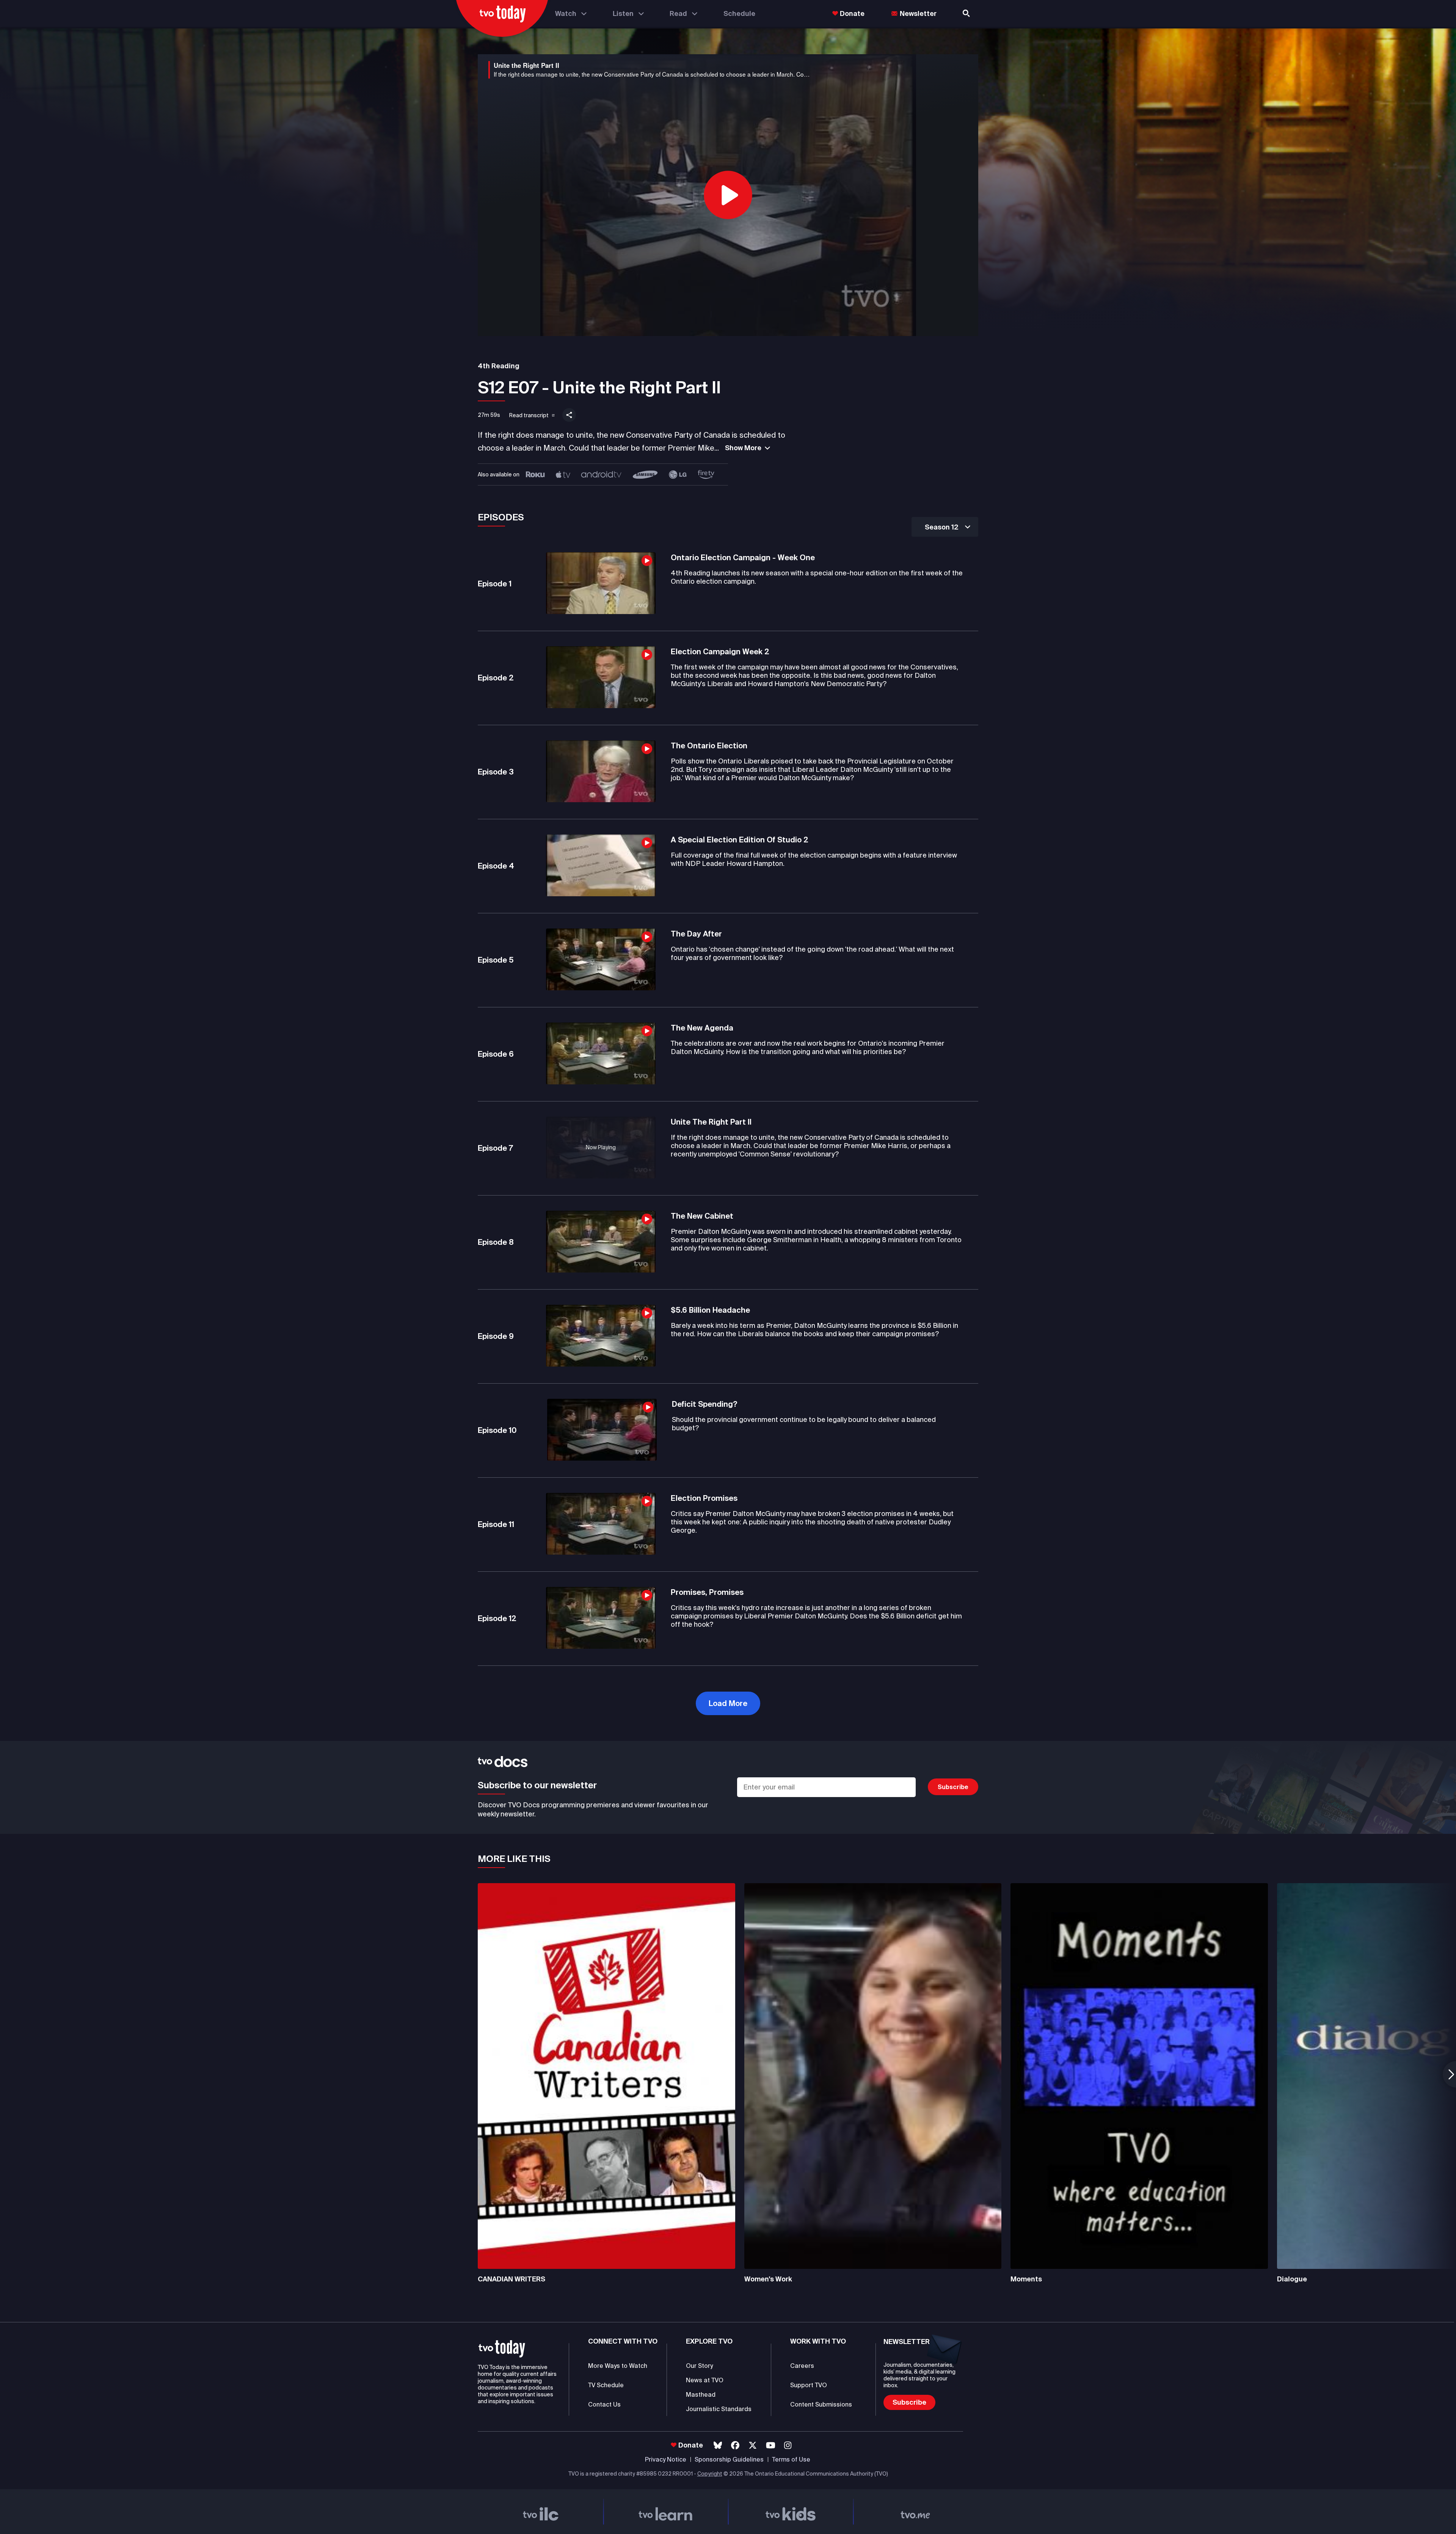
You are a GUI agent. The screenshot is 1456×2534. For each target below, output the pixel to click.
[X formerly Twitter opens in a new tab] (753, 2445)
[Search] (967, 13)
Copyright (710, 2474)
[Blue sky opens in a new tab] (718, 2445)
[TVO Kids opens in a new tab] (791, 2512)
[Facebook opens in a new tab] (735, 2445)
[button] (527, 414)
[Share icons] (569, 415)
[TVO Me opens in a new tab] (916, 2512)
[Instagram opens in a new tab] (788, 2445)
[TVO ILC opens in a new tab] (541, 2512)
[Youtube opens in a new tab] (771, 2445)
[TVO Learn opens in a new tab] (666, 2512)
